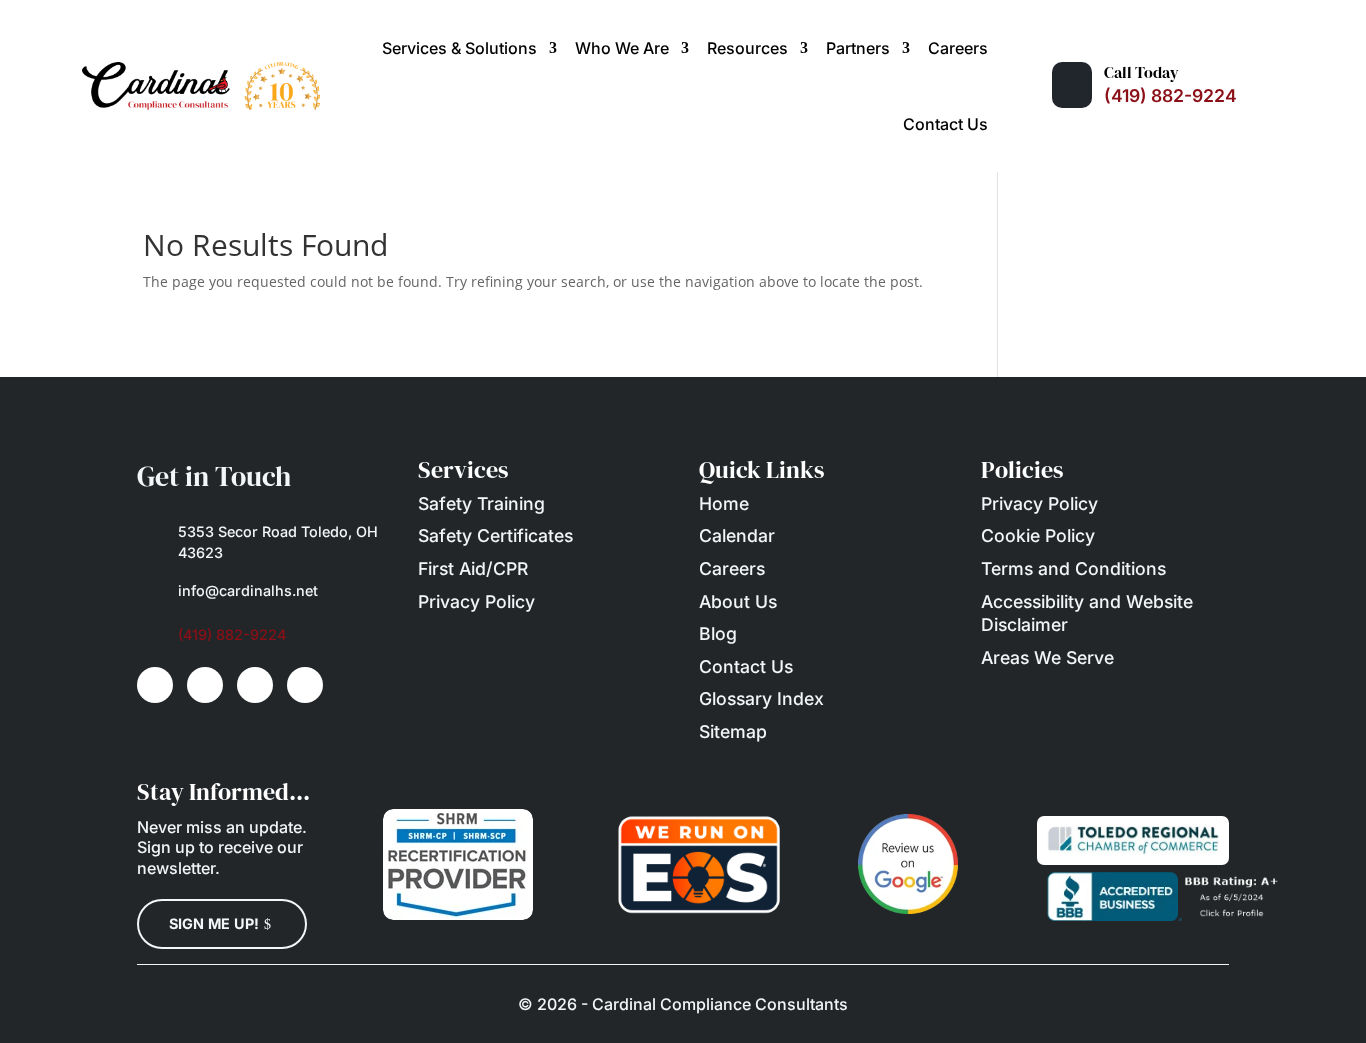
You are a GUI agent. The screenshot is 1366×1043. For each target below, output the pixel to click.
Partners (858, 48)
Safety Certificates (495, 535)
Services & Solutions (459, 48)
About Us (738, 601)
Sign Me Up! (214, 923)
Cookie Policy (1038, 535)
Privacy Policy (476, 601)
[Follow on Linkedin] (205, 685)
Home (724, 503)
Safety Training (481, 503)
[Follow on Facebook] (155, 685)
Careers (958, 48)
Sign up (166, 847)
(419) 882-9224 (1170, 95)
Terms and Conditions (1073, 568)
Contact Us (945, 124)
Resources (747, 48)
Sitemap (733, 731)
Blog (718, 633)
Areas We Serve (1047, 657)
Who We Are (622, 48)
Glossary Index (761, 698)
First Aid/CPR (473, 568)
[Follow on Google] (305, 685)
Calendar (737, 535)
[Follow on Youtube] (255, 685)
